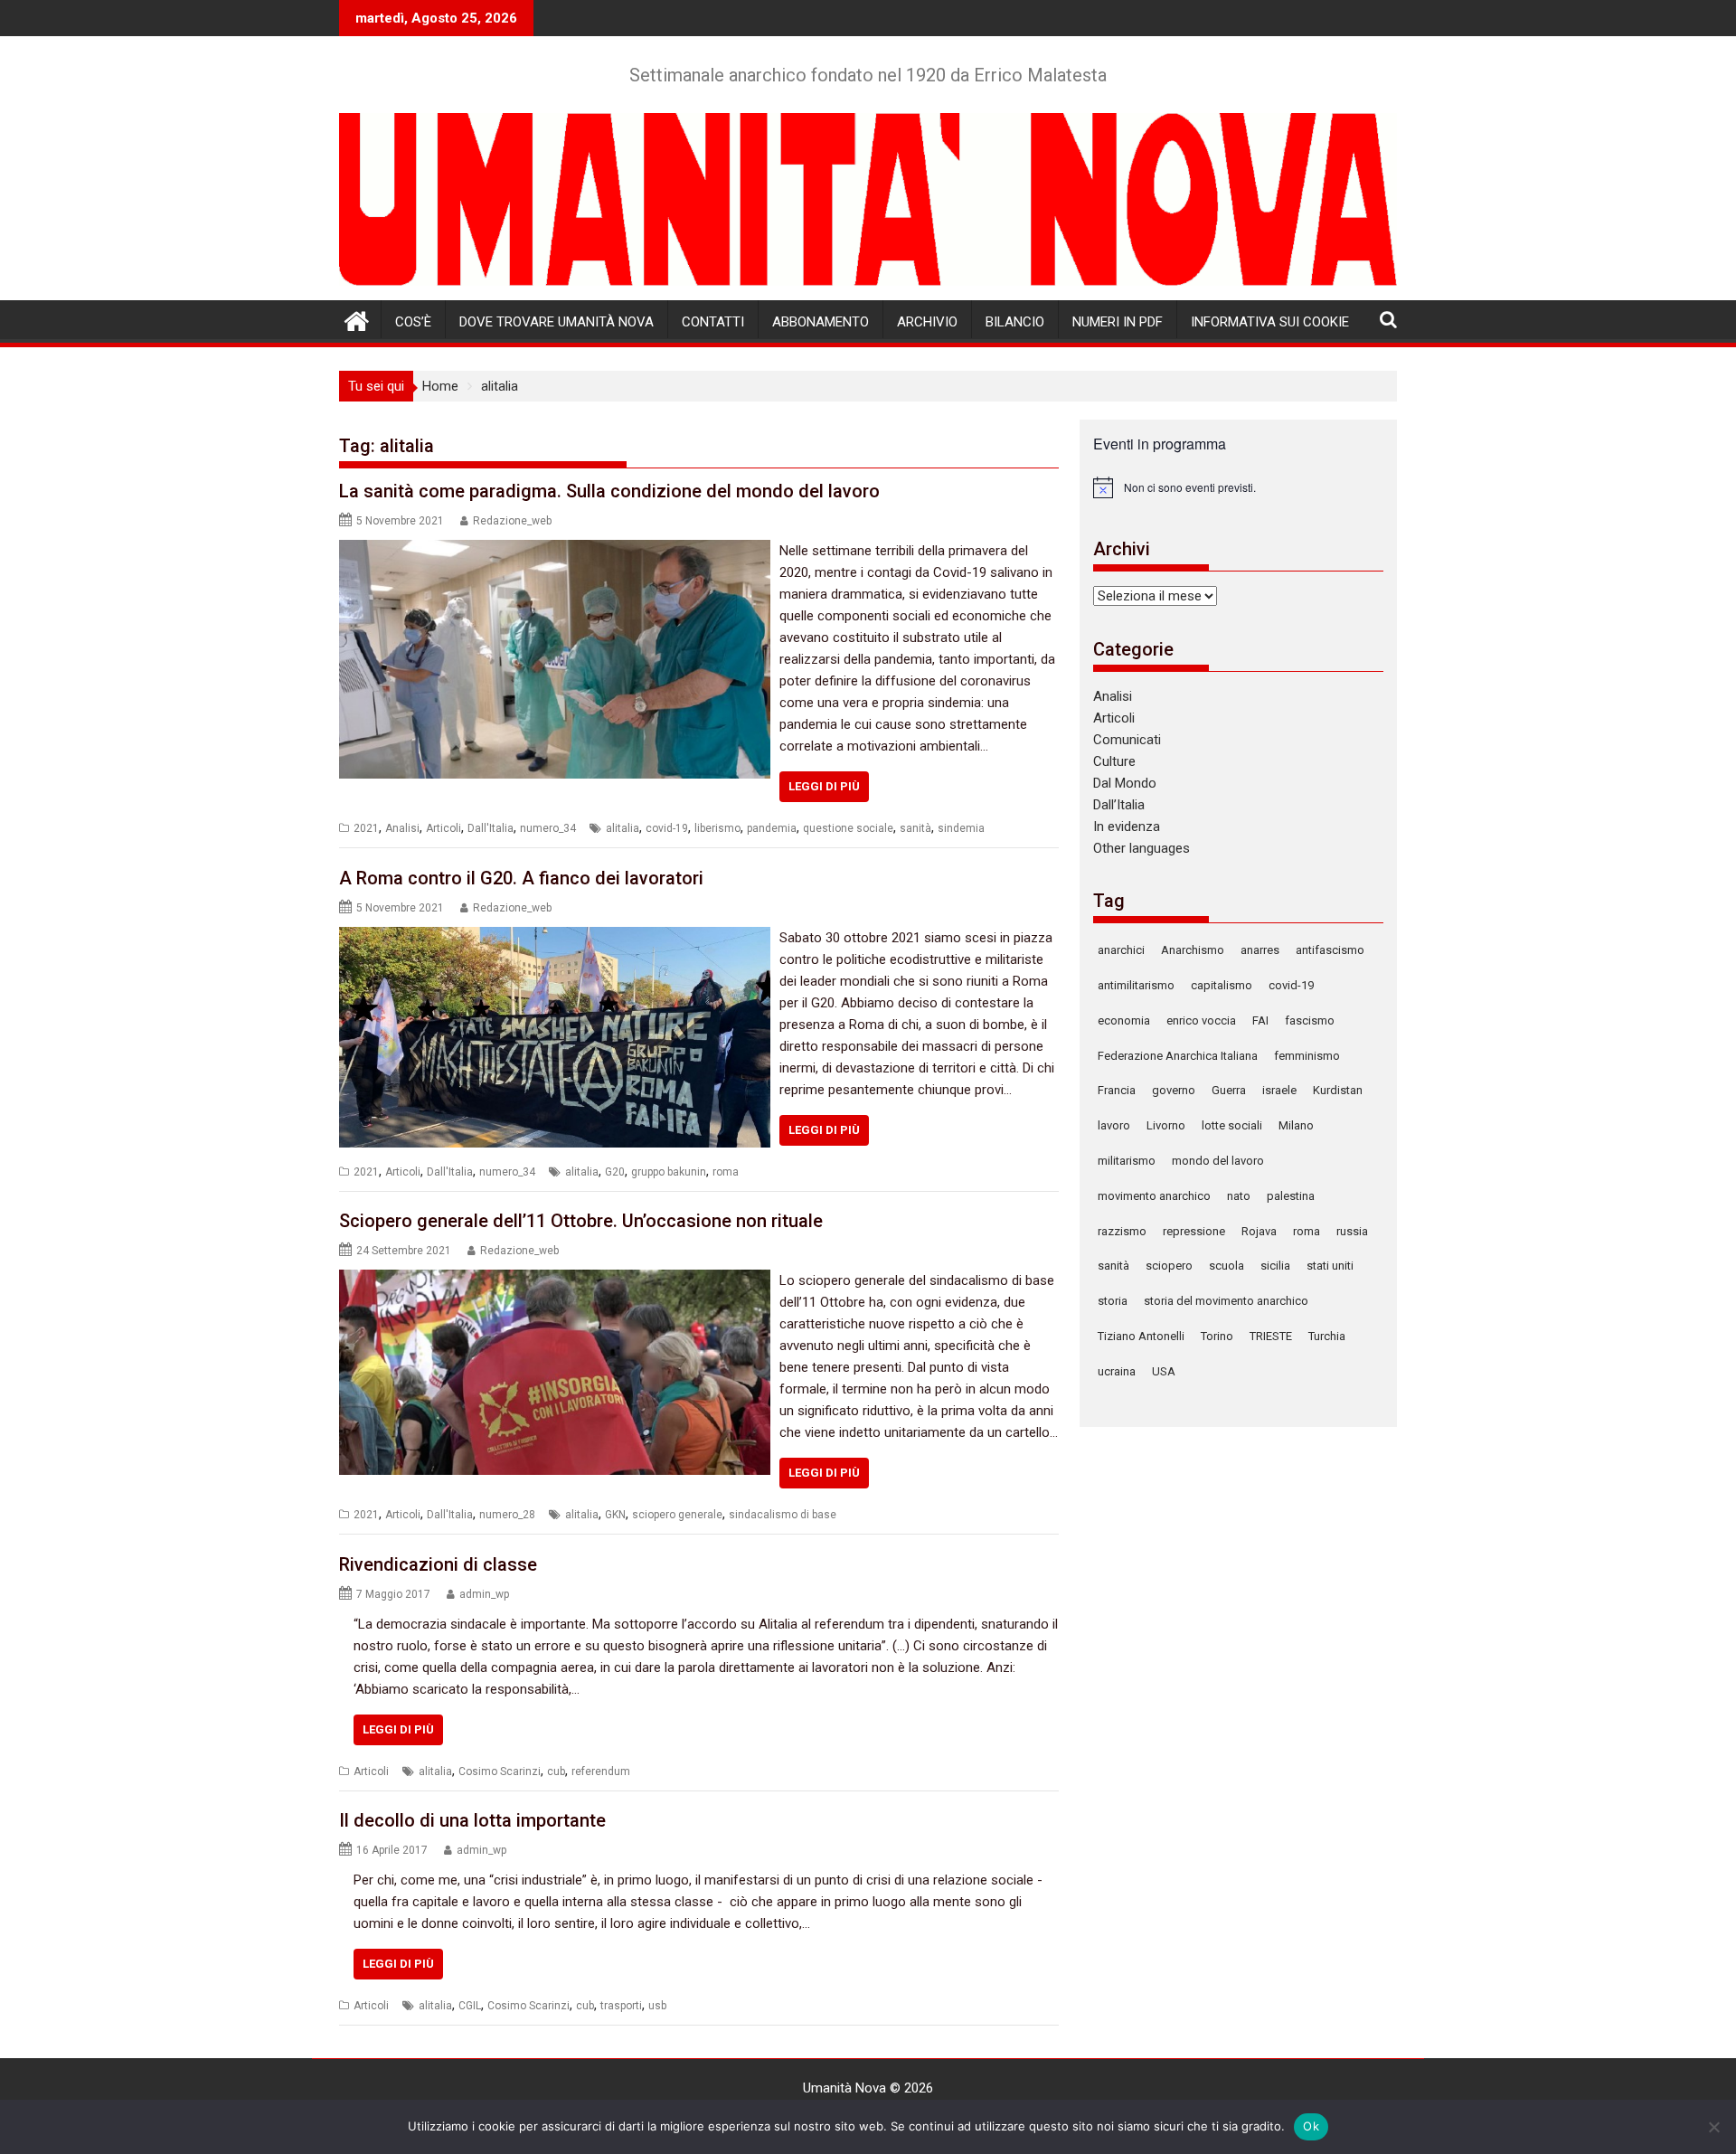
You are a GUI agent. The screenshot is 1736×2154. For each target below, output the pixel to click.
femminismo (1307, 1056)
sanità (915, 828)
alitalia (623, 828)
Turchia (1327, 1336)
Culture (1114, 761)
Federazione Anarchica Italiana (1178, 1056)
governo (1174, 1090)
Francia (1117, 1090)
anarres (1260, 950)
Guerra (1229, 1090)
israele (1279, 1090)
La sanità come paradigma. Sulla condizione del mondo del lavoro (609, 491)
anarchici (1121, 950)
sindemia (961, 828)
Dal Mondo (1125, 783)
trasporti (621, 2006)
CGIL (470, 2006)
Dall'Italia (491, 828)
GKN (615, 1515)
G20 (615, 1172)
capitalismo (1222, 985)
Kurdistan (1338, 1090)
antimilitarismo (1136, 985)
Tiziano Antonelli (1141, 1336)
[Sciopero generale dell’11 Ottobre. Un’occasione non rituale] (555, 1280)
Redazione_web (512, 521)
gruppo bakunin (669, 1172)
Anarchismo (1193, 950)
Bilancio (1015, 322)
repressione (1194, 1231)
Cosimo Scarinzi (500, 1771)
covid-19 (667, 828)
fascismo (1310, 1020)
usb (657, 2006)
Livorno (1166, 1125)
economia (1124, 1020)
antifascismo (1330, 950)
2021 (366, 828)
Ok (1311, 2126)
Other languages (1142, 848)
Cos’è (413, 322)
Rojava (1259, 1231)
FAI (1260, 1020)
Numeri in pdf (1118, 322)
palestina (1291, 1196)
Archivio (927, 322)
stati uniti (1330, 1266)
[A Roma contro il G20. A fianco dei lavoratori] (555, 938)
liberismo (717, 828)
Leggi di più (824, 786)
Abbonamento (821, 322)
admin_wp (484, 1594)
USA (1164, 1371)
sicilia (1275, 1266)
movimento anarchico (1154, 1196)
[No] (1713, 2127)
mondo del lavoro (1218, 1161)
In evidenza (1127, 827)
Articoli (443, 828)
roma (726, 1172)
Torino (1217, 1336)
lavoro (1114, 1125)
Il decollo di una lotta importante (472, 1820)
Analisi (402, 828)
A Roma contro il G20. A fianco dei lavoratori (521, 878)
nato (1239, 1196)
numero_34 (548, 828)
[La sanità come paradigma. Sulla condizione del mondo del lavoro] (555, 551)
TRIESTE (1271, 1336)
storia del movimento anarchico (1226, 1301)
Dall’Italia (1119, 805)
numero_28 (507, 1515)
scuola (1227, 1266)
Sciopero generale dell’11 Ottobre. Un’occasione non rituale (581, 1221)
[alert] (1238, 487)
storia (1113, 1301)
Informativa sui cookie (1270, 322)
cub (556, 1771)
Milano (1296, 1125)
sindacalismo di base (783, 1515)
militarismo (1127, 1161)
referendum (601, 1771)
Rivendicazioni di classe (438, 1564)
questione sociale (848, 828)
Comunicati (1127, 740)
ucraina (1117, 1371)
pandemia (772, 828)
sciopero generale (677, 1515)
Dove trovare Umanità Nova (557, 322)
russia (1352, 1231)
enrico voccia (1201, 1020)
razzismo (1122, 1231)
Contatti (713, 322)
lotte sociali (1232, 1125)
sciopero (1169, 1266)
